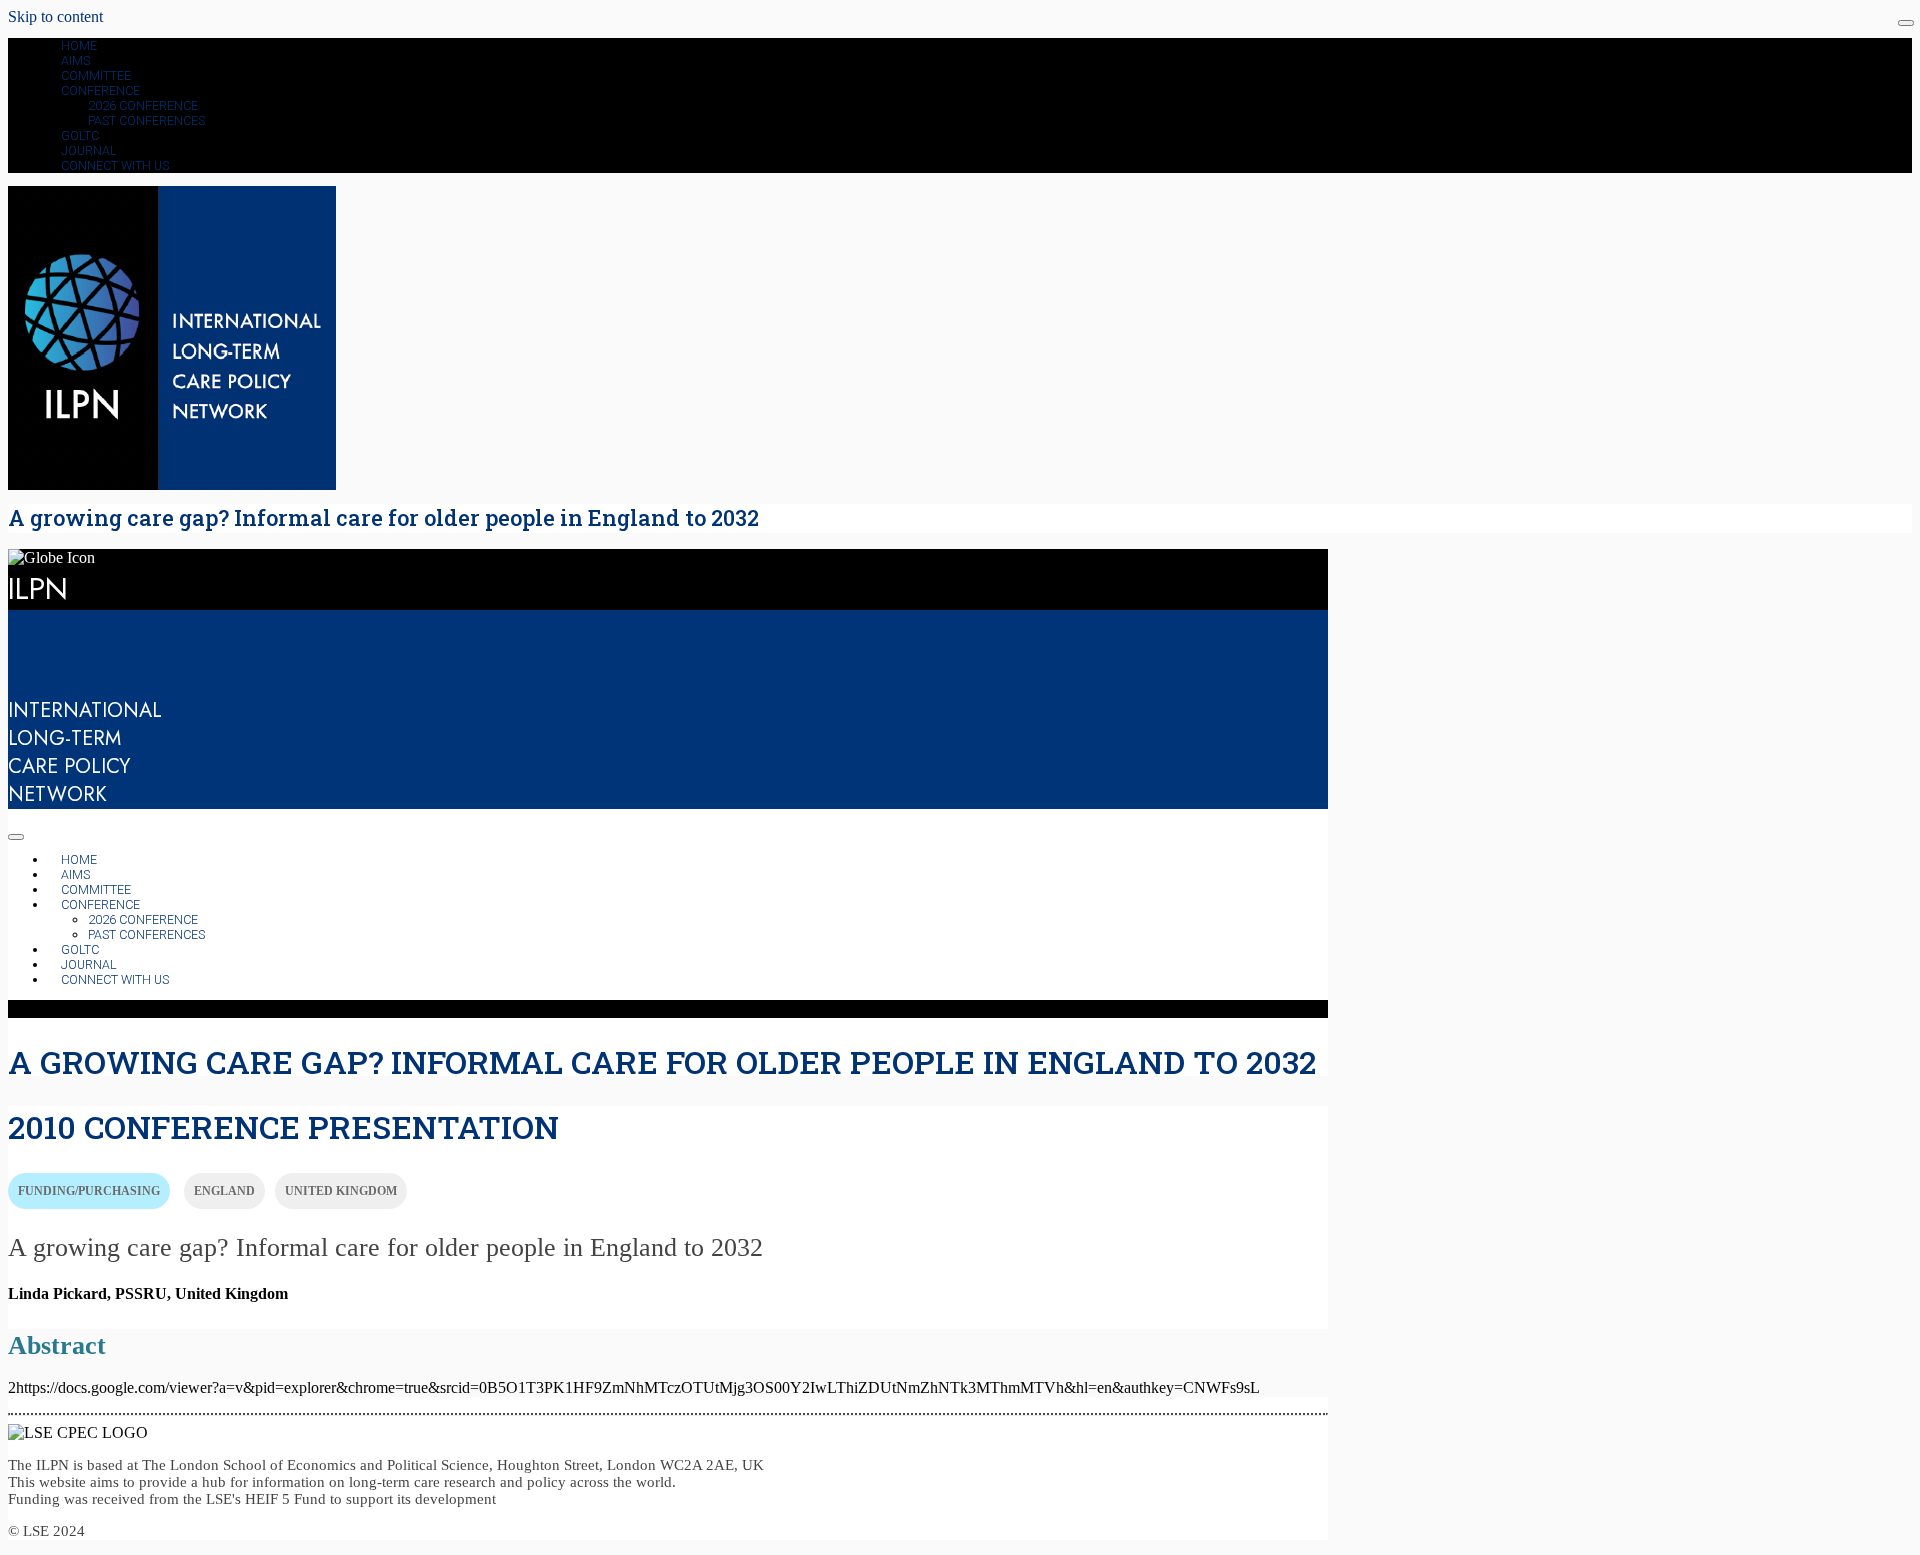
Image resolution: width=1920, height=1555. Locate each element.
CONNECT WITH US (115, 165)
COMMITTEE (96, 75)
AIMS (75, 60)
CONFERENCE (100, 90)
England (224, 1191)
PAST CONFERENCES (146, 120)
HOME (79, 45)
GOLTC (80, 135)
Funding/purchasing (89, 1191)
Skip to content (55, 16)
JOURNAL (89, 150)
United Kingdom (341, 1191)
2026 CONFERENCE (143, 105)
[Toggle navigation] (1906, 23)
